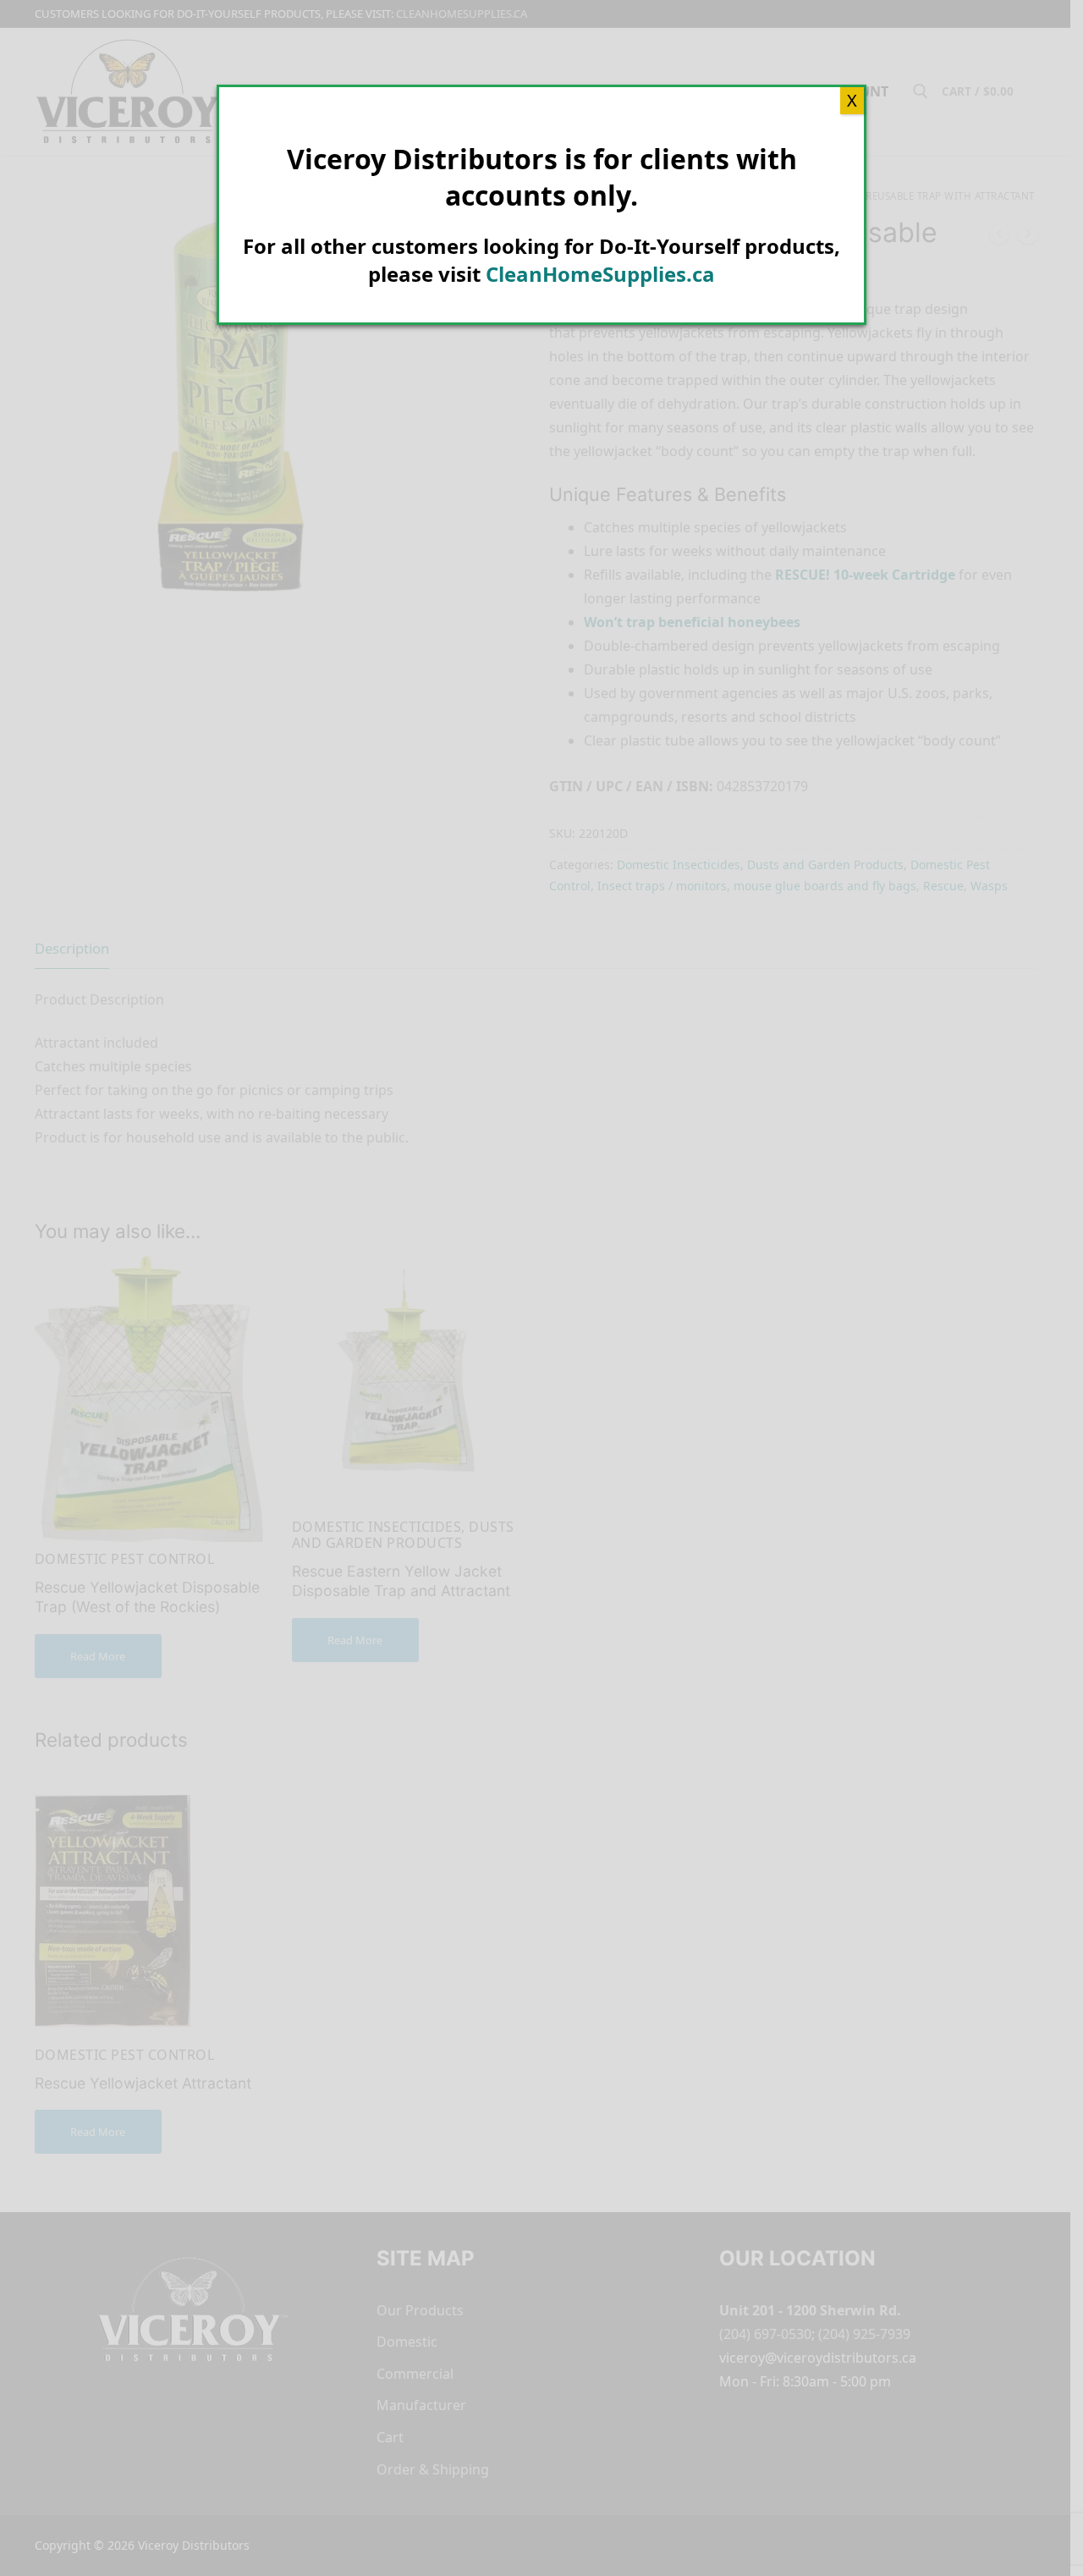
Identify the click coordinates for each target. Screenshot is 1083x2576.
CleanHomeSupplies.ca (600, 274)
